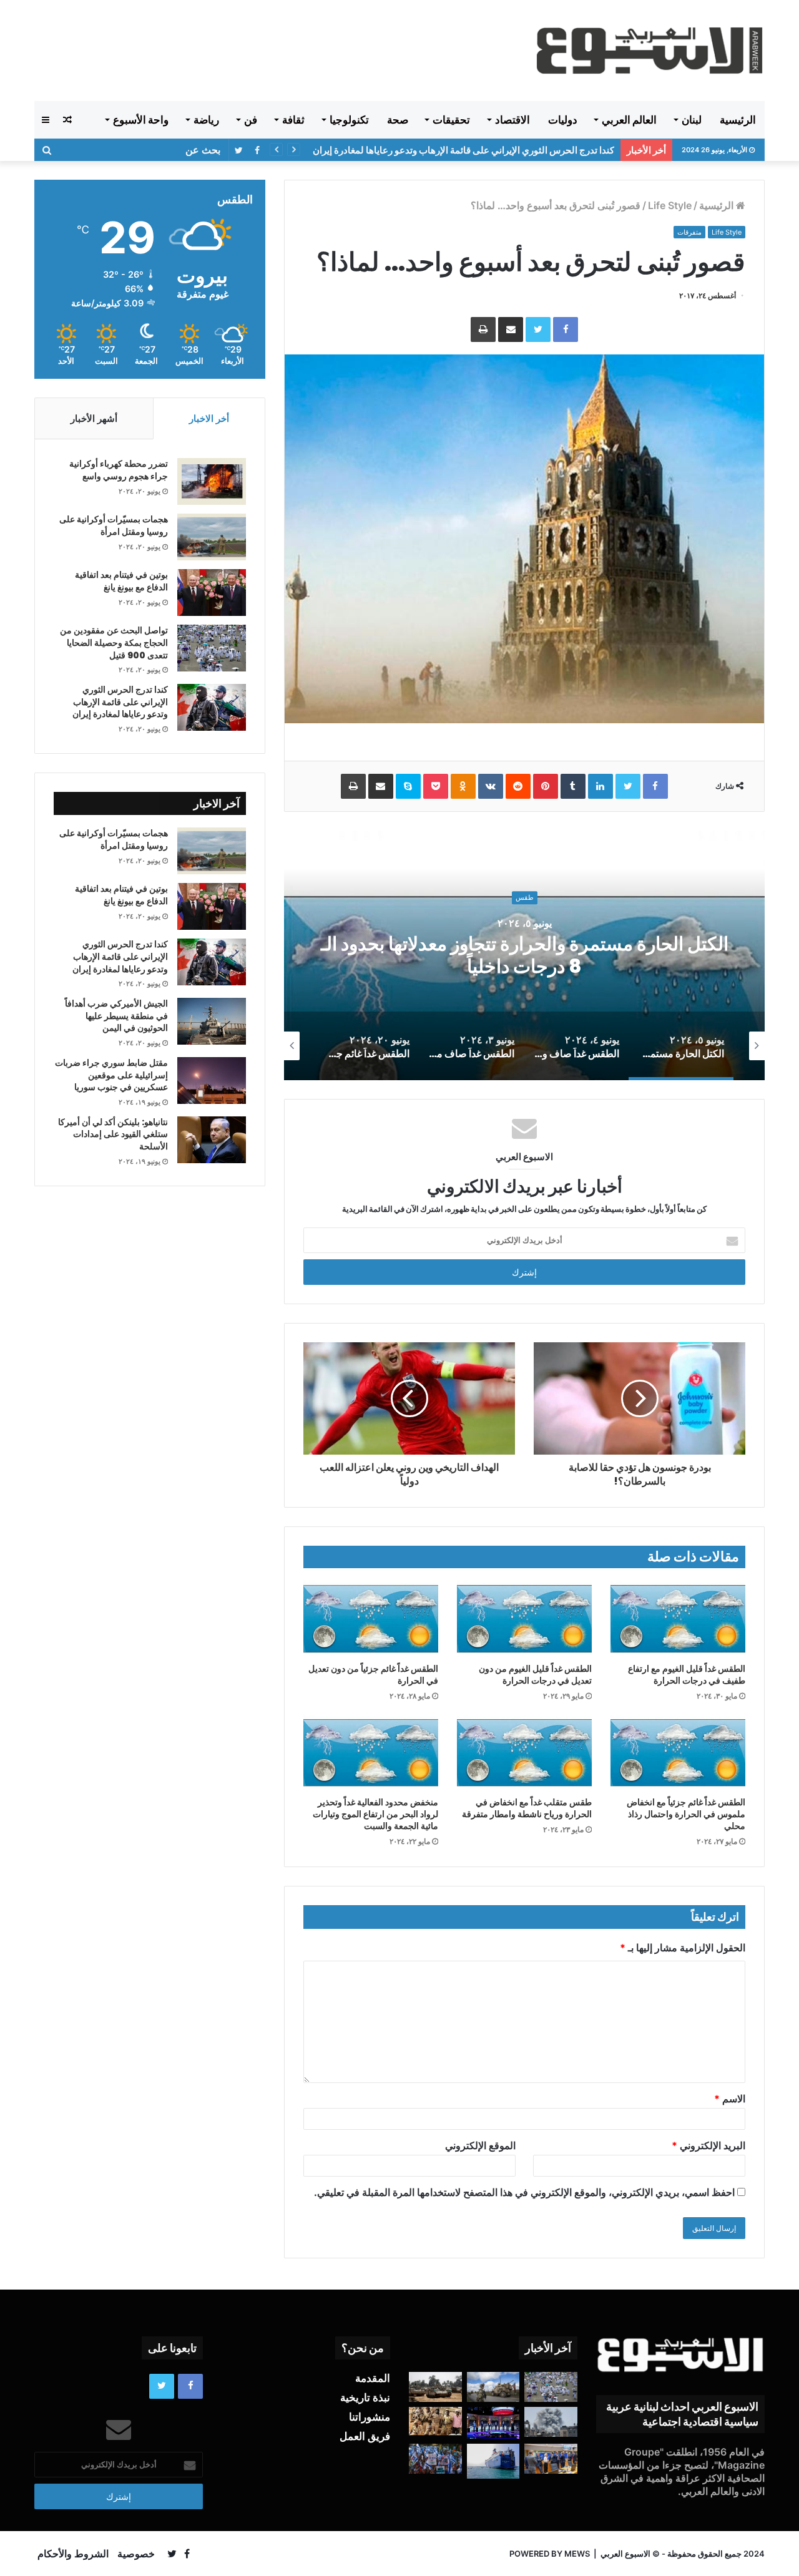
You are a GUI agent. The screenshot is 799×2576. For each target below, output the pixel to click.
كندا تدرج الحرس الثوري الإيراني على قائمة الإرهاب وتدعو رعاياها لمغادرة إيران (120, 702)
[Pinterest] (546, 786)
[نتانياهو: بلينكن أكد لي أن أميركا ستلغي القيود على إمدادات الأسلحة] (212, 1140)
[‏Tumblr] (573, 786)
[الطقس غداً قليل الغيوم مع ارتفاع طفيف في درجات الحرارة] (678, 1619)
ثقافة (293, 120)
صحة (398, 120)
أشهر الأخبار (94, 418)
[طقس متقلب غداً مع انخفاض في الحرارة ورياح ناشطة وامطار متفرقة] (524, 1753)
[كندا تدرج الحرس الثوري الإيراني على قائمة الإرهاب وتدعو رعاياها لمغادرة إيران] (212, 707)
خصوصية (136, 2554)
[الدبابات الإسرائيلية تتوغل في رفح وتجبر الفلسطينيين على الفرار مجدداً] (435, 2387)
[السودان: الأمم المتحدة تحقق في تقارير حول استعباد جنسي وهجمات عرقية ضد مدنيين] (435, 2421)
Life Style (670, 205)
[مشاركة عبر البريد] (511, 329)
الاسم (730, 2099)
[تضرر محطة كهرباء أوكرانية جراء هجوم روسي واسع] (212, 481)
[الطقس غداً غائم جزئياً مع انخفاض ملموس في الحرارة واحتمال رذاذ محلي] (678, 1753)
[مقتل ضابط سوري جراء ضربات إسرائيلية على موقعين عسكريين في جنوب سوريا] (212, 1081)
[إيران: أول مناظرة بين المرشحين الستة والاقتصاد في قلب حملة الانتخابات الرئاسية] (493, 2423)
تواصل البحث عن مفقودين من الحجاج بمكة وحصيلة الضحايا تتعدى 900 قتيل (114, 642)
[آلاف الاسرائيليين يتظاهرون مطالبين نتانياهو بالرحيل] (435, 2459)
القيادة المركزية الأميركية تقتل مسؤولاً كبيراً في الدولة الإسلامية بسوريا (479, 150)
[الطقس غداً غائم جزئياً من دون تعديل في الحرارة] (371, 1619)
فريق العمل (365, 2436)
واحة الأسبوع (141, 120)
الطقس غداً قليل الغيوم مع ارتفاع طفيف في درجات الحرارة (687, 1675)
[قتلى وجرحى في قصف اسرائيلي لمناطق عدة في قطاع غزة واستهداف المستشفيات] (551, 2422)
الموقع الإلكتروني (480, 2145)
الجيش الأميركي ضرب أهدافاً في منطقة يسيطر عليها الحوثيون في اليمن (116, 1016)
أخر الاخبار (209, 418)
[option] (524, 955)
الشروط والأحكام (73, 2554)
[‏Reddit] (518, 786)
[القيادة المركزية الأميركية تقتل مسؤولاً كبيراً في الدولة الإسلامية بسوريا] (493, 2387)
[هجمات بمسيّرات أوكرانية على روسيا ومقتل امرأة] (212, 537)
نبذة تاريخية (365, 2398)
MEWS (577, 2554)
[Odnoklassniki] (463, 786)
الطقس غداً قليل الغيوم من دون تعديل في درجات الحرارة (535, 1675)
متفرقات (689, 232)
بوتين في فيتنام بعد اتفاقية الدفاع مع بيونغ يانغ (121, 581)
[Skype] (408, 786)
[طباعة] (483, 329)
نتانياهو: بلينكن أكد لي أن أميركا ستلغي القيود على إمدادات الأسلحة (113, 1134)
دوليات (563, 120)
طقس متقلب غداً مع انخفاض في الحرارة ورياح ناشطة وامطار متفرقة (527, 1808)
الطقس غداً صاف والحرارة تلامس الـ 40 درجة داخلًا (524, 955)
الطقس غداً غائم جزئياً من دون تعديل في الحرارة (373, 1675)
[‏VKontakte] (491, 786)
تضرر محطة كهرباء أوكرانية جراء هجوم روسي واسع (119, 470)
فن (251, 120)
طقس (525, 909)
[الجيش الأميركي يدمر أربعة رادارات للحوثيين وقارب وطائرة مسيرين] (493, 2461)
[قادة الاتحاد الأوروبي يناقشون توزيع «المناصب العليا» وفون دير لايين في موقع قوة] (551, 2459)
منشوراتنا (370, 2417)
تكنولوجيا (349, 120)
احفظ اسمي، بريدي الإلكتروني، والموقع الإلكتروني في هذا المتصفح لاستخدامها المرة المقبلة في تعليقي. (524, 2192)
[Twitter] (538, 329)
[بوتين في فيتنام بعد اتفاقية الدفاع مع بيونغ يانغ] (212, 593)
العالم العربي (629, 120)
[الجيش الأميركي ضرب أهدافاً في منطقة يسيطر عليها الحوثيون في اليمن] (212, 1021)
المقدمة (373, 2378)
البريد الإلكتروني (708, 2145)
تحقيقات (451, 120)
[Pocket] (436, 786)
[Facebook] (566, 329)
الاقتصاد (512, 120)
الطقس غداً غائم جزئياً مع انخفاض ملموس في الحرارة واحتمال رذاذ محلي (686, 1814)
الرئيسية (738, 120)
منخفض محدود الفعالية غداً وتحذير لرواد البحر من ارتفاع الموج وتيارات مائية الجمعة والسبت (375, 1814)
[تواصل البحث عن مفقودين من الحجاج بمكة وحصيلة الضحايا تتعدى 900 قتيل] (212, 648)
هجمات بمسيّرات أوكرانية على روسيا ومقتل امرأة (114, 525)
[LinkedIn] (600, 786)
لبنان (692, 120)
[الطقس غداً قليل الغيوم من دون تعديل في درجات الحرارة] (524, 1619)
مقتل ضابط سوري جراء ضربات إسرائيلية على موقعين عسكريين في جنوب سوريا (111, 1075)
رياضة (206, 120)
